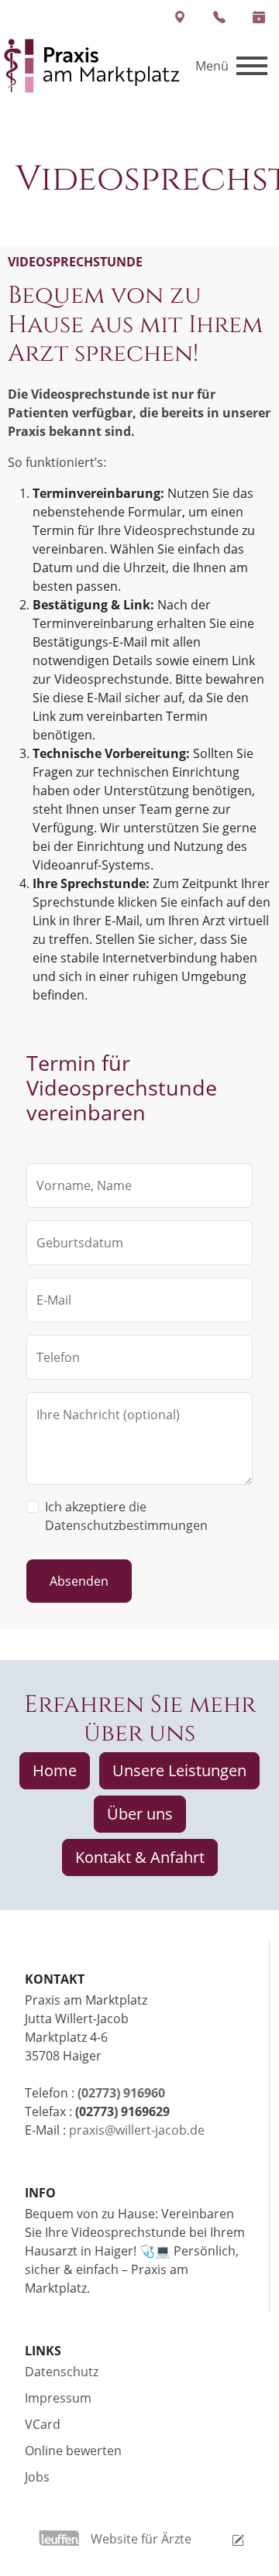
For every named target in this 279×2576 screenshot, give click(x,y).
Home (55, 1770)
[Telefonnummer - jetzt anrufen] (220, 17)
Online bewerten (73, 2451)
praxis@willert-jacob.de (137, 2130)
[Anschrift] (179, 17)
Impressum (58, 2398)
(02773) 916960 (121, 2093)
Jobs (37, 2477)
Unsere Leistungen (179, 1770)
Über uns (140, 1814)
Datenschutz (62, 2372)
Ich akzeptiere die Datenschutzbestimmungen (126, 1516)
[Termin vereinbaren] (259, 17)
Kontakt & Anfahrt (140, 1857)
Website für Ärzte (141, 2539)
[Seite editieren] (219, 2539)
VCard (43, 2424)
